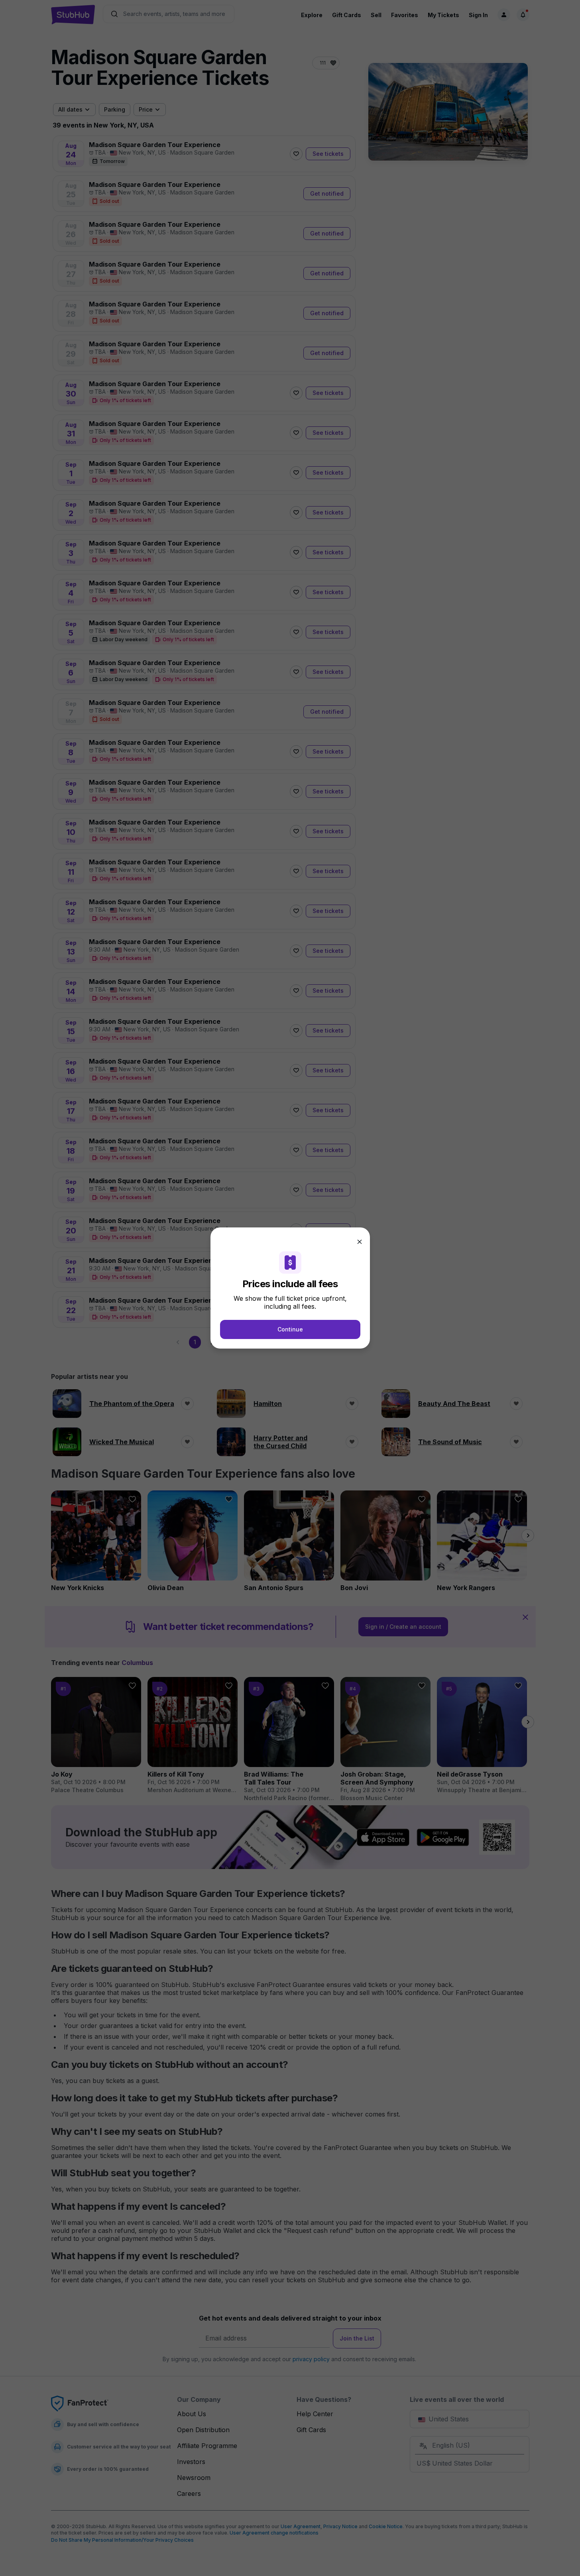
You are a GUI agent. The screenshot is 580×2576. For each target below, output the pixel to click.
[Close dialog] (360, 1242)
